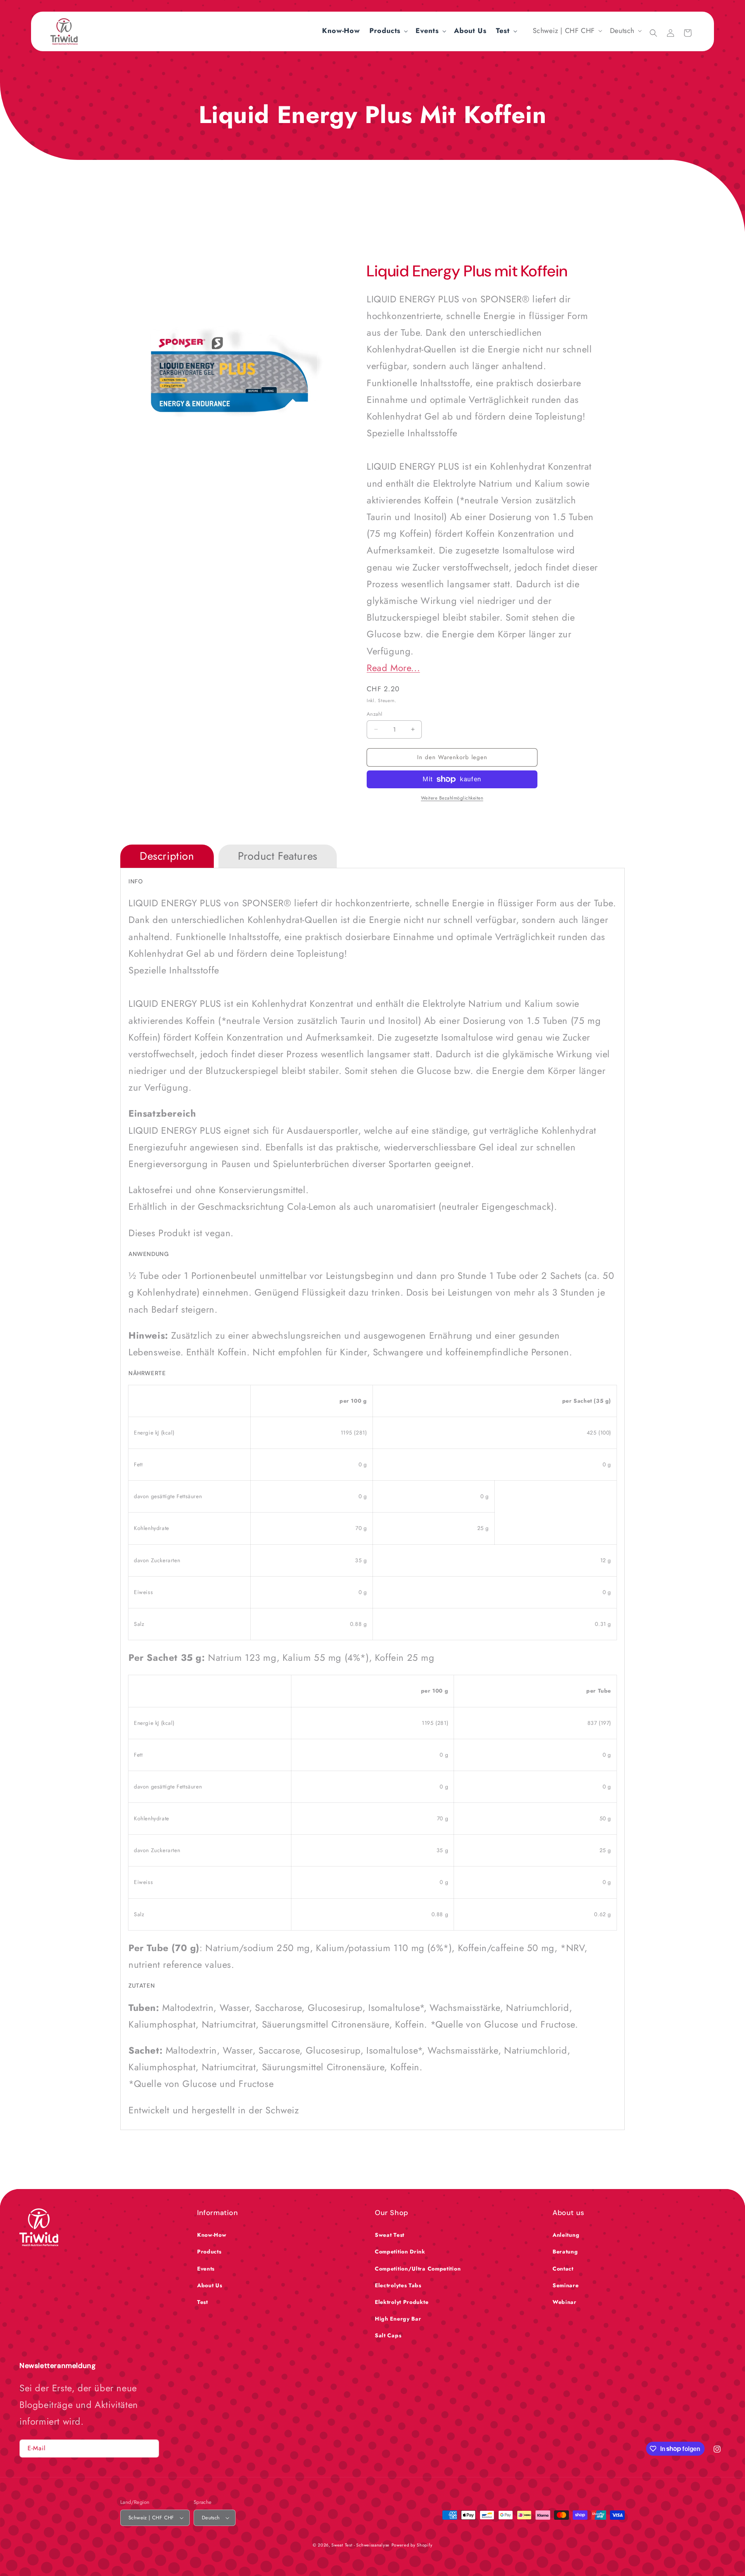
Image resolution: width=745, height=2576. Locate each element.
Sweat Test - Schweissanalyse (360, 2545)
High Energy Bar (398, 2319)
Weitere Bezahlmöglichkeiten (452, 798)
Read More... (393, 668)
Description (167, 856)
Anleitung (566, 2235)
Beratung (565, 2252)
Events (206, 2269)
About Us (210, 2285)
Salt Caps (388, 2335)
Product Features (278, 856)
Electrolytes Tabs (398, 2285)
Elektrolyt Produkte (402, 2302)
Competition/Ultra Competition (418, 2269)
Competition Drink (400, 2252)
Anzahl (374, 714)
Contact (563, 2269)
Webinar (565, 2302)
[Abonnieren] (150, 2449)
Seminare (566, 2285)
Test (203, 2302)
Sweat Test (390, 2235)
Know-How (212, 2235)
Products (209, 2252)
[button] (388, 31)
